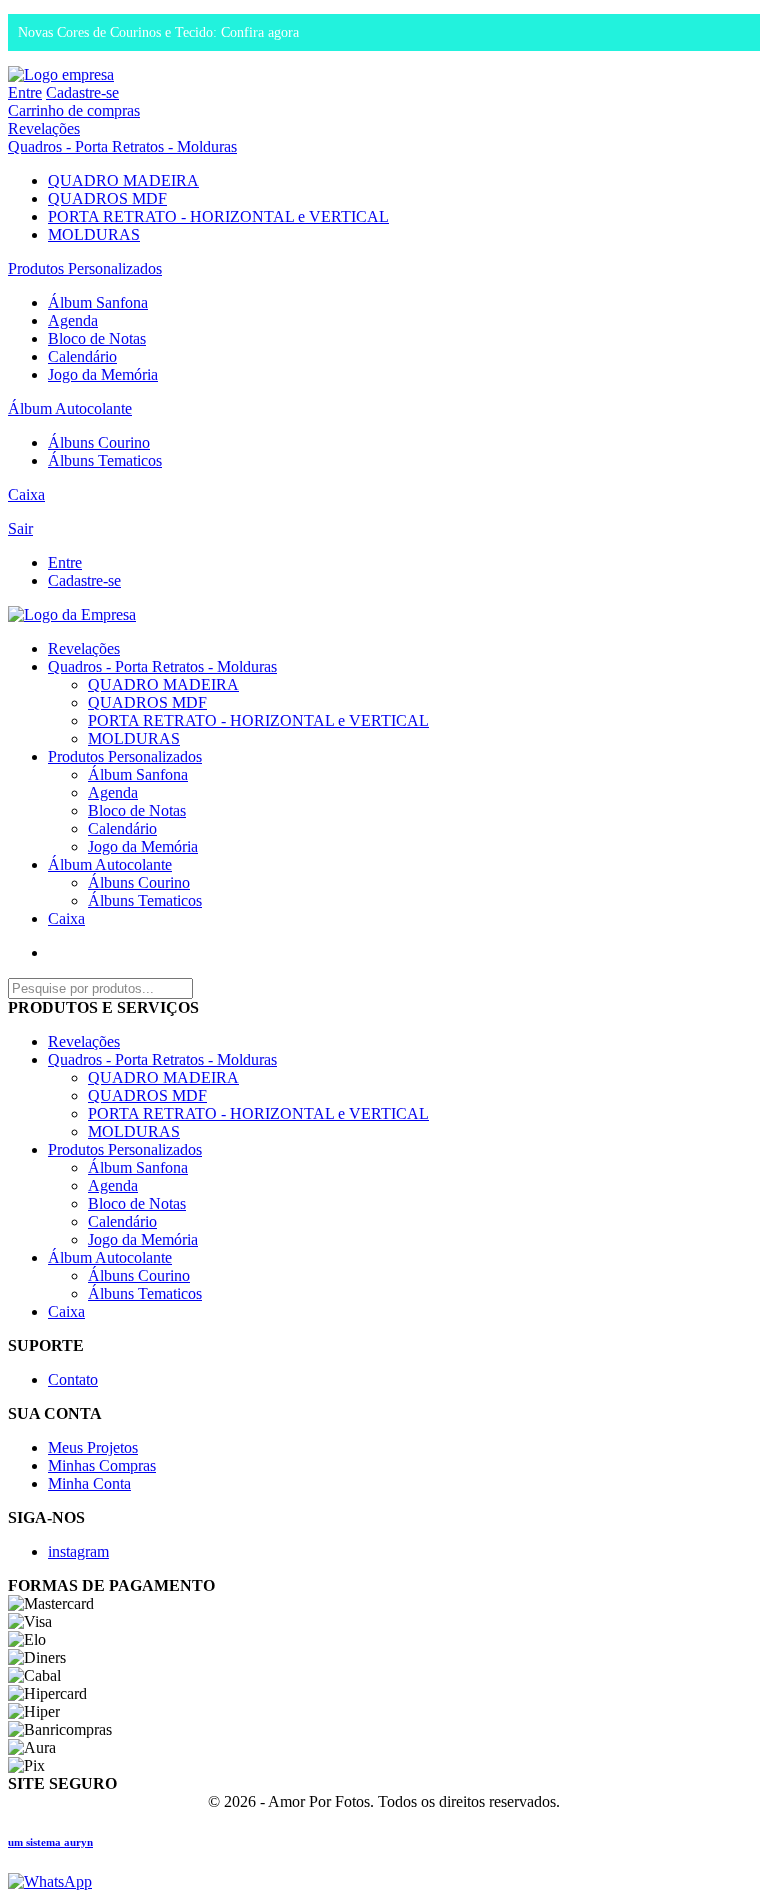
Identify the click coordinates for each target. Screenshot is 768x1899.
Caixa (26, 494)
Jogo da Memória (103, 374)
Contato (73, 1379)
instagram (78, 1551)
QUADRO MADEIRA (123, 180)
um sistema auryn (50, 1842)
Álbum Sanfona (98, 302)
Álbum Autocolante (70, 408)
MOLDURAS (94, 234)
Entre (25, 92)
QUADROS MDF (107, 198)
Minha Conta (89, 1483)
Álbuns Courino (99, 442)
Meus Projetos (93, 1447)
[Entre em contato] (50, 1881)
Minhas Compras (102, 1465)
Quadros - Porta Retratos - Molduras (122, 146)
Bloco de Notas (97, 338)
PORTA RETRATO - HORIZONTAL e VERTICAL (218, 216)
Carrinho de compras (74, 110)
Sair (20, 528)
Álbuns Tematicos (105, 460)
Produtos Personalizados (85, 268)
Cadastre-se (82, 92)
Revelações (44, 128)
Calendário (82, 356)
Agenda (73, 320)
